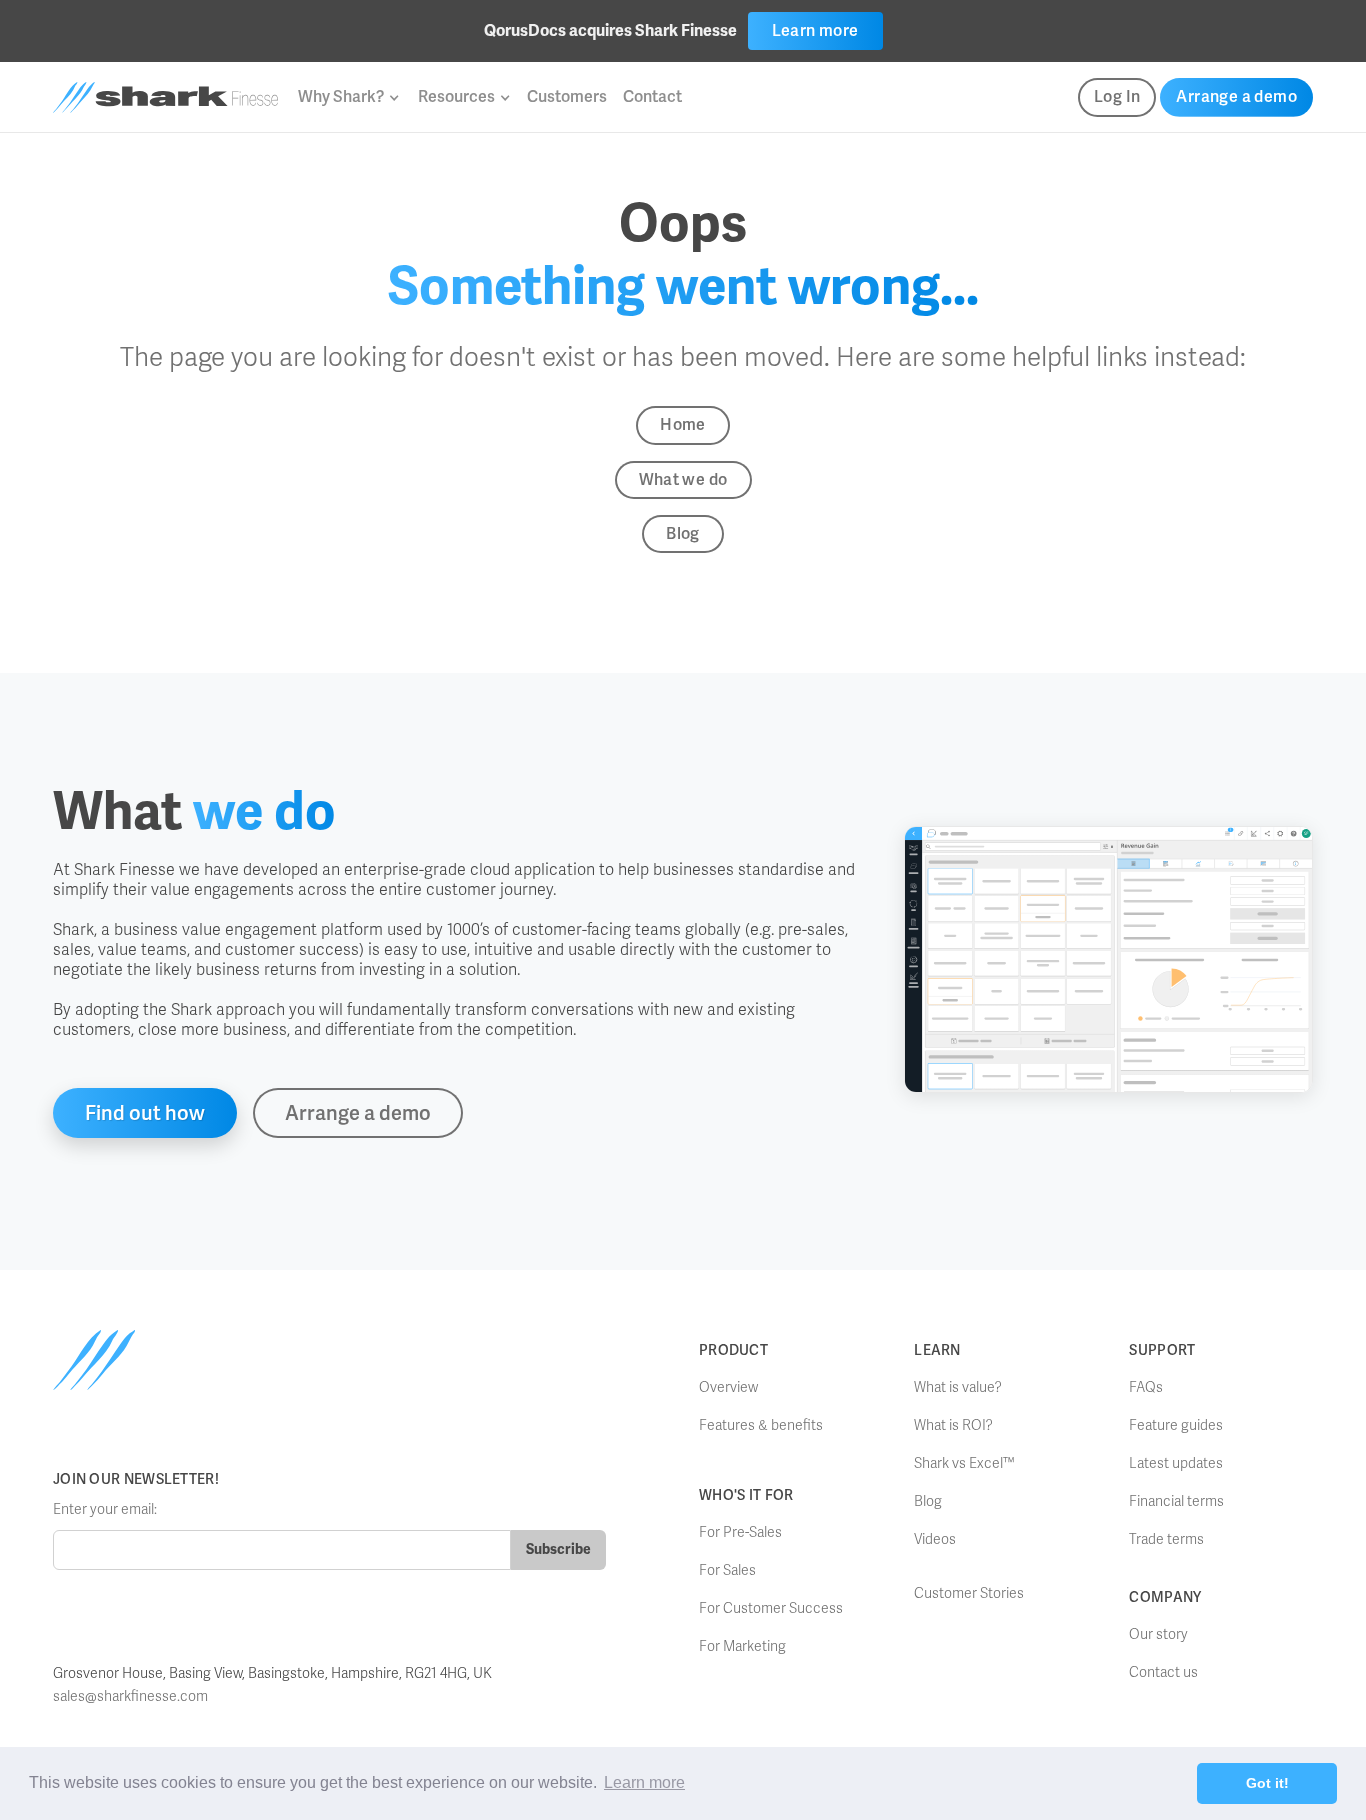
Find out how (145, 1113)
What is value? (958, 1387)
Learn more (815, 30)
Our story (1158, 1634)
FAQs (1146, 1387)
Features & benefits (761, 1425)
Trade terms (1166, 1539)
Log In (1117, 96)
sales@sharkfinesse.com (130, 1696)
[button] (348, 97)
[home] (165, 97)
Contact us (1163, 1672)
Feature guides (1176, 1425)
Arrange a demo (1236, 96)
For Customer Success (771, 1608)
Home (683, 424)
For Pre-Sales (740, 1532)
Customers (567, 96)
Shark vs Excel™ (964, 1463)
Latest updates (1176, 1463)
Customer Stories (969, 1593)
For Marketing (742, 1646)
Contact (652, 96)
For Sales (727, 1570)
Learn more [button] (644, 1782)
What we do (683, 479)
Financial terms (1176, 1501)
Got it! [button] (1267, 1783)
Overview (728, 1387)
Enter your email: (105, 1509)
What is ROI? (953, 1425)
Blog (683, 533)
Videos (935, 1539)
